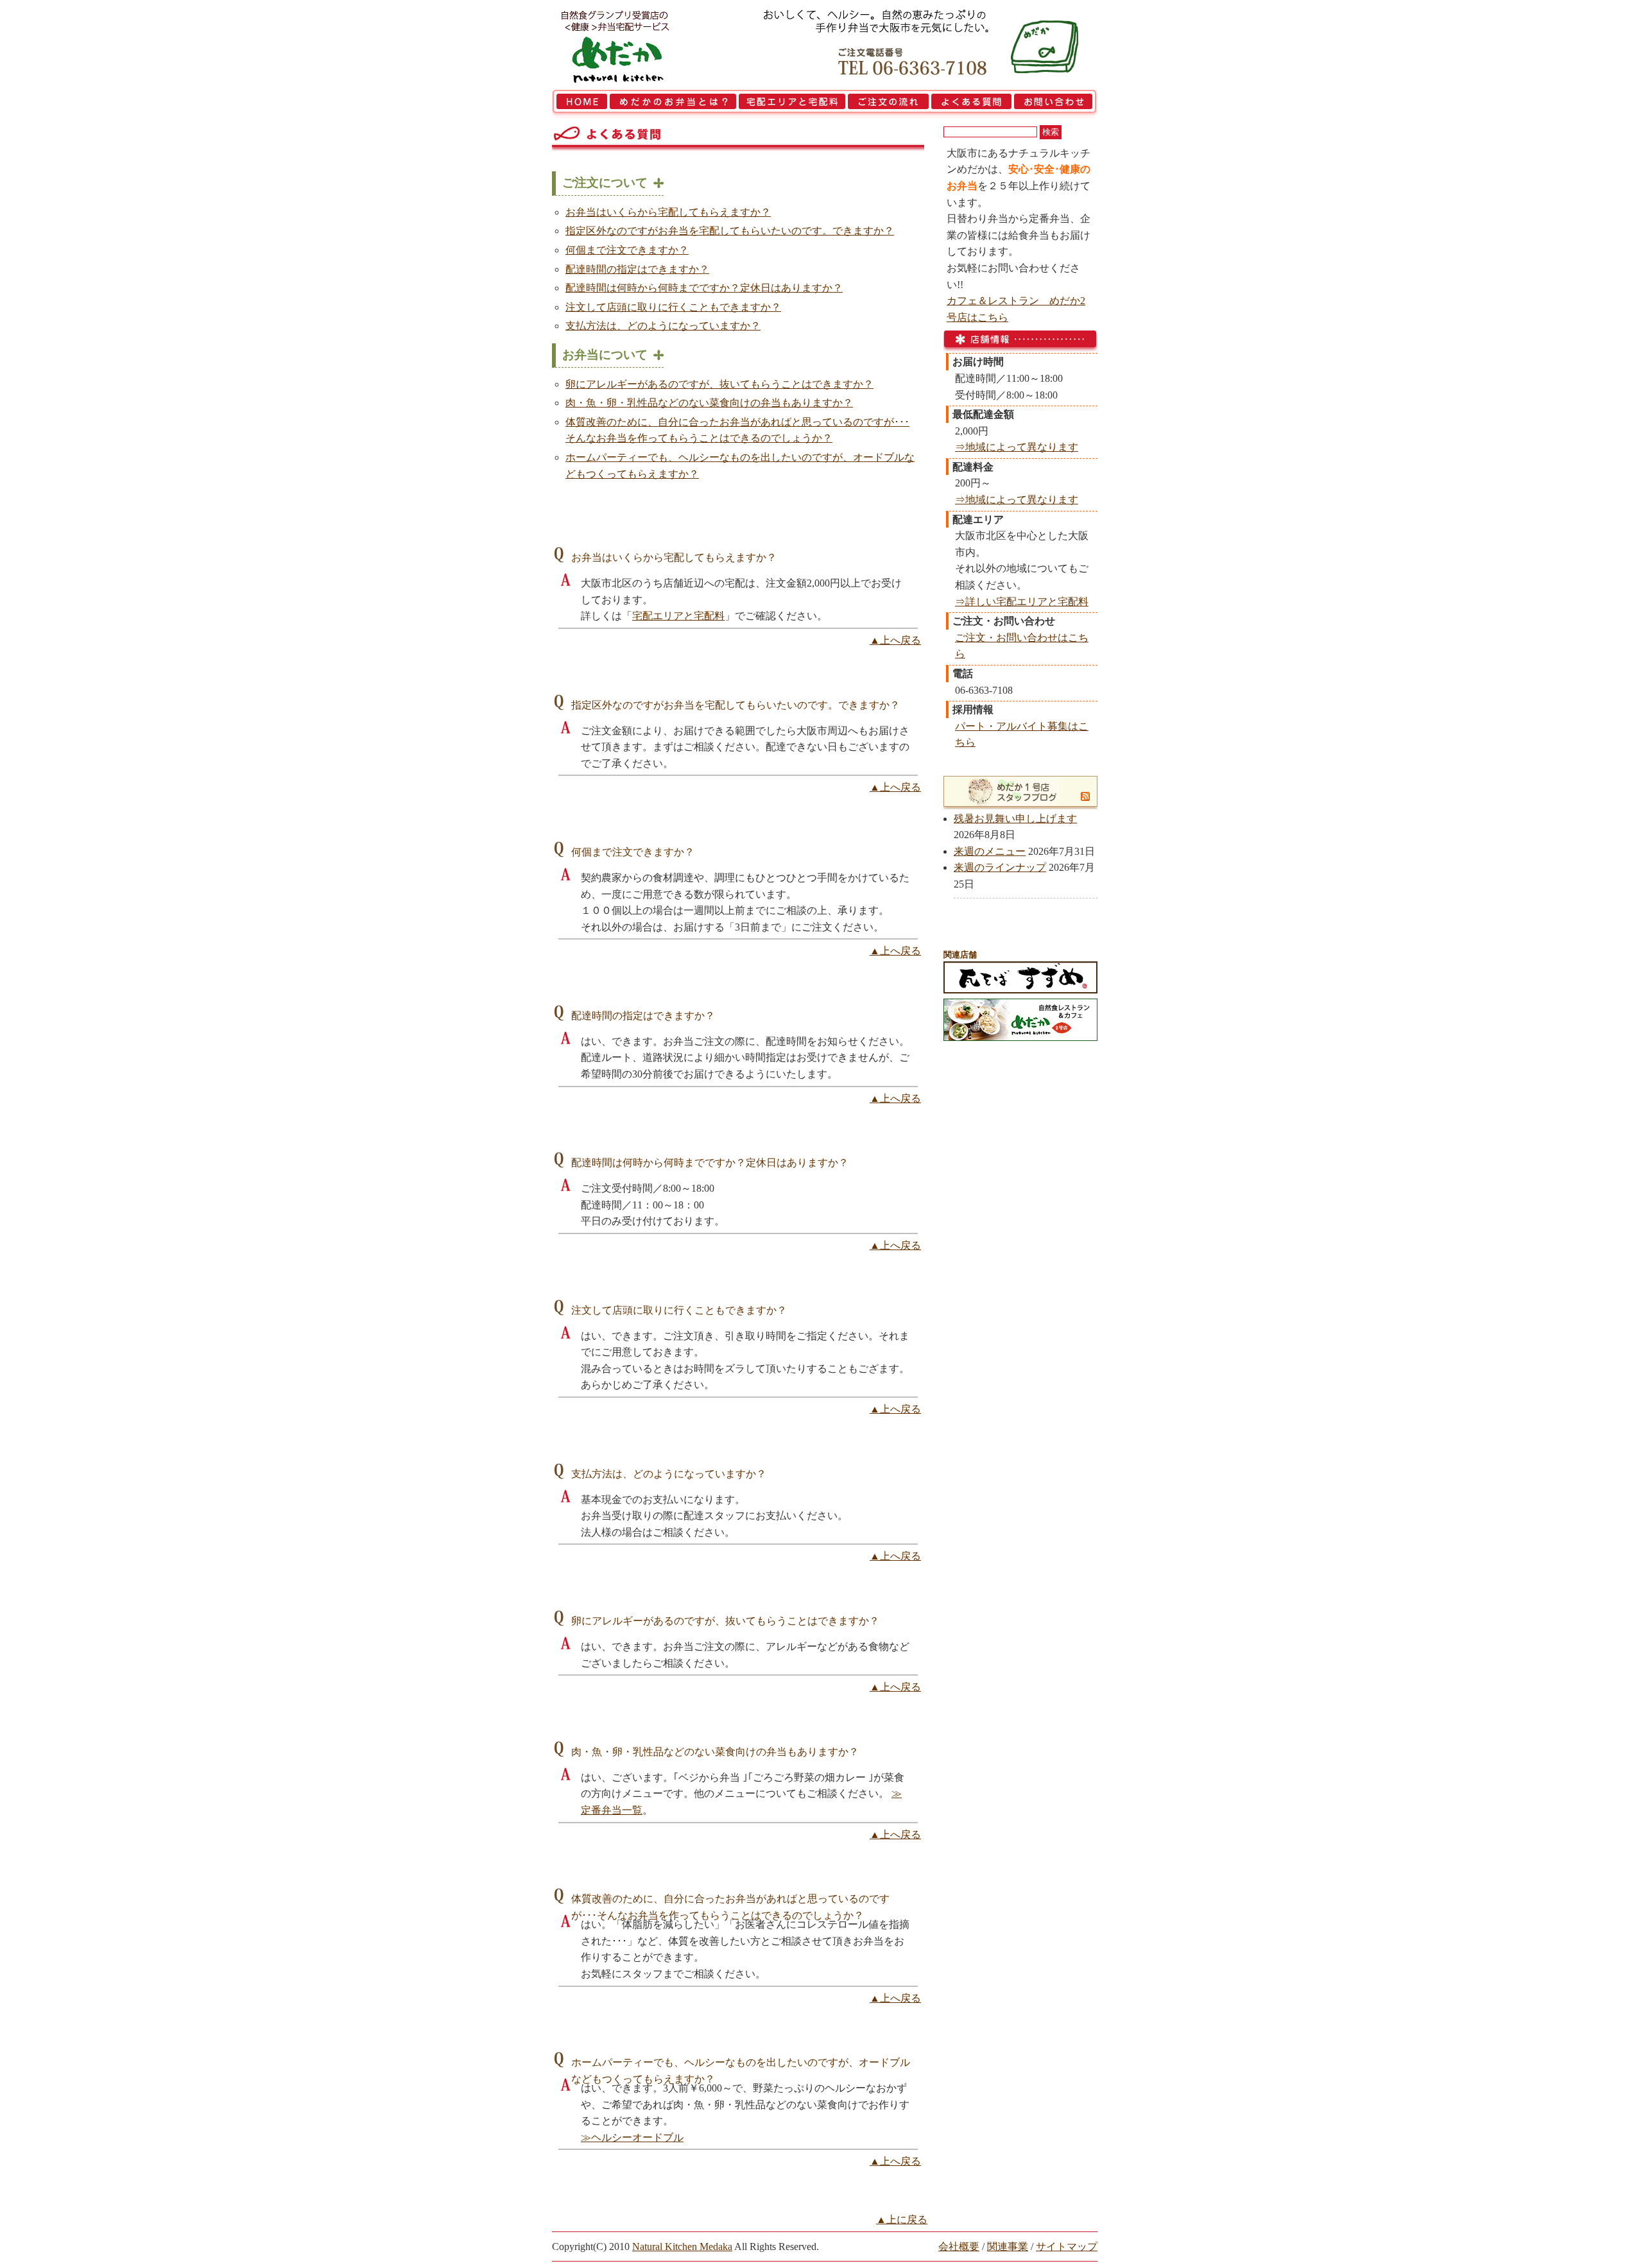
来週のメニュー (990, 851)
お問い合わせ (1055, 104)
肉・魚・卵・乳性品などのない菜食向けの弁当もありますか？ (709, 403)
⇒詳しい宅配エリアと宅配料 (1022, 602)
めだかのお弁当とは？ (673, 104)
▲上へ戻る (895, 640)
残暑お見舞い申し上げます (1015, 819)
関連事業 (1008, 2247)
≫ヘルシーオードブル (632, 2137)
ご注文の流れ (888, 104)
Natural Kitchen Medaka (682, 2247)
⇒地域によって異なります (1017, 447)
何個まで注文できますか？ (627, 250)
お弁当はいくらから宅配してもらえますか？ (668, 212)
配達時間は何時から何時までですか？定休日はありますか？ (704, 288)
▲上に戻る (902, 2220)
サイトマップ (1067, 2247)
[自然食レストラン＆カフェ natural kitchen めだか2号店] (1020, 1037)
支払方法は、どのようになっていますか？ (663, 326)
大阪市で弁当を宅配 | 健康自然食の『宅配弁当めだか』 (632, 45)
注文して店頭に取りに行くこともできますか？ (673, 307)
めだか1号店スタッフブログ (1013, 791)
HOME (580, 104)
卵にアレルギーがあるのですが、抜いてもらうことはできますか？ (719, 384)
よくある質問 (971, 104)
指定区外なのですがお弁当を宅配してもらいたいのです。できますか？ (730, 231)
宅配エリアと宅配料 (792, 104)
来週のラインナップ (1000, 867)
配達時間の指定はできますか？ (637, 269)
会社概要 (959, 2247)
